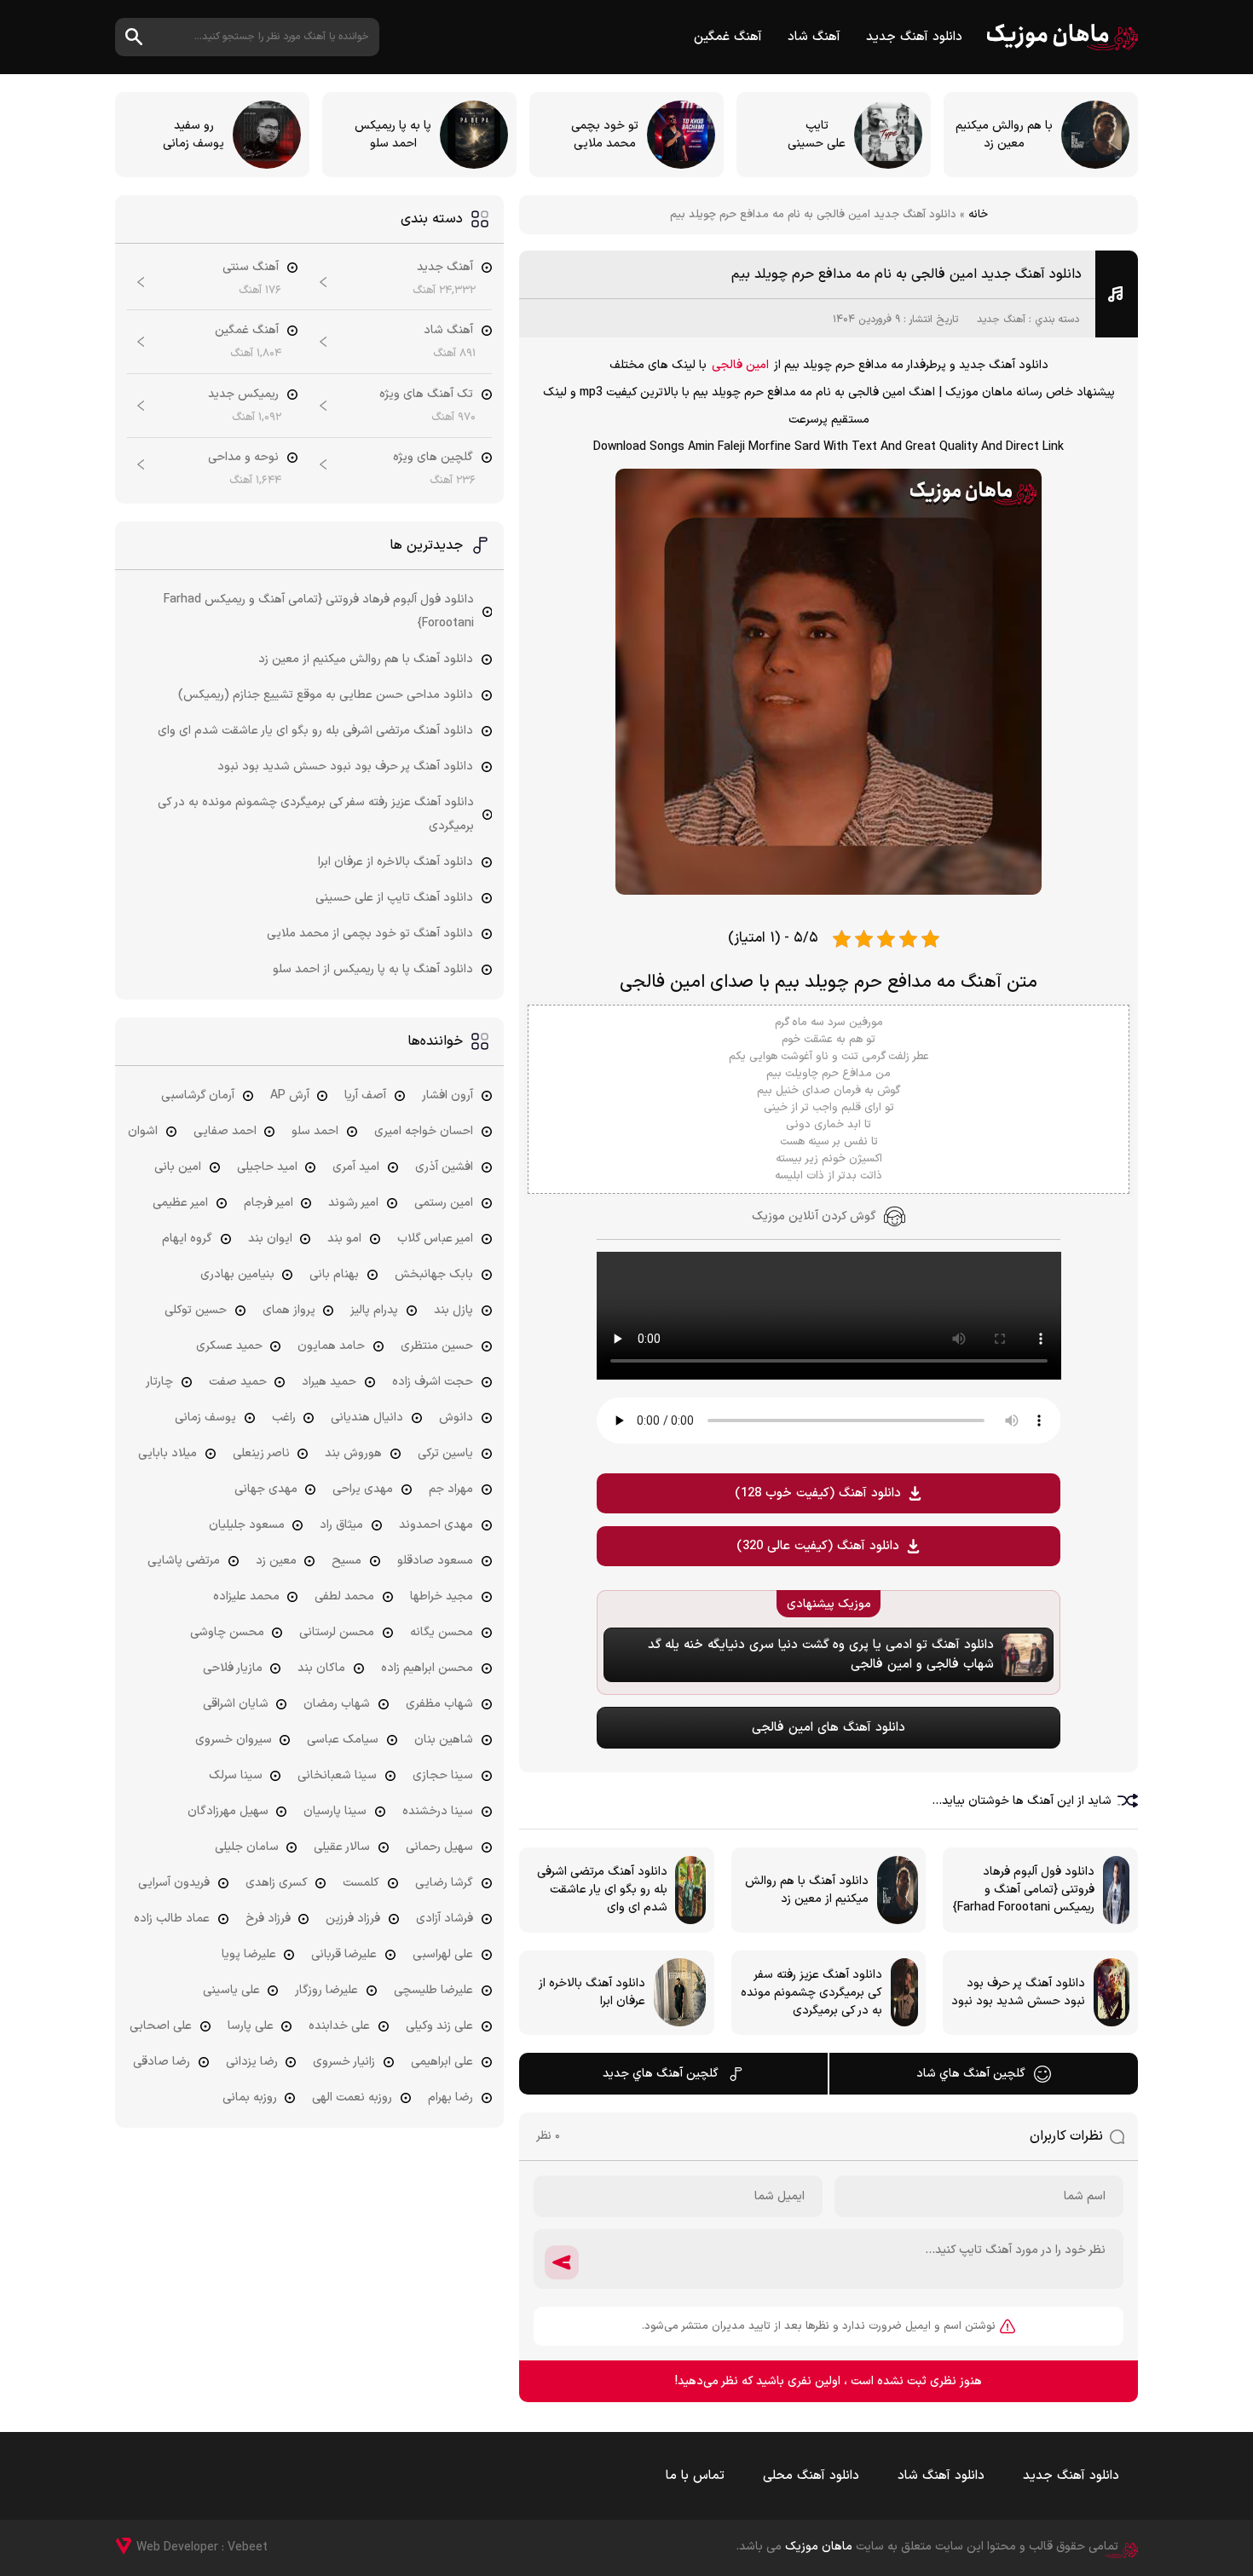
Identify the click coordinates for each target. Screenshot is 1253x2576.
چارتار (159, 1382)
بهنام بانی (334, 1274)
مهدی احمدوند (436, 1525)
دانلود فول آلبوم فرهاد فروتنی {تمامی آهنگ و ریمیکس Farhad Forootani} (319, 611)
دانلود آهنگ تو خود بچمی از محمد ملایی (370, 934)
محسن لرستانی (337, 1632)
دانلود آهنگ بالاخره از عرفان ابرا (396, 862)
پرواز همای (289, 1310)
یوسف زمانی (205, 1418)
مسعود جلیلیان (247, 1525)
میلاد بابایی (167, 1453)
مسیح (346, 1561)
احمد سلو (315, 1131)
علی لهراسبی (443, 1954)
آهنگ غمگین (728, 37)
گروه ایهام (187, 1239)
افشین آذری (444, 1167)
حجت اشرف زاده (433, 1382)
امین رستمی (444, 1203)
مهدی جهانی (266, 1489)
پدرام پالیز (374, 1310)
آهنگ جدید (1001, 320)
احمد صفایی (225, 1131)
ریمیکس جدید (243, 394)
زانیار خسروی (344, 2062)
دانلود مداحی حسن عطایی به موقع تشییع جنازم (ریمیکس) (326, 695)
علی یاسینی (231, 1990)
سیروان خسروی (234, 1740)
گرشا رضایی (444, 1883)
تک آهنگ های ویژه (426, 394)
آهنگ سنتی (251, 267)
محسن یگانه (442, 1632)
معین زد (276, 1561)
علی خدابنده (339, 2026)
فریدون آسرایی (174, 1883)
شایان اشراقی (236, 1704)
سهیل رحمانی (439, 1847)
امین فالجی (740, 365)
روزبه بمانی (250, 2098)
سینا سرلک (236, 1775)
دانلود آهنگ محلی (811, 2476)
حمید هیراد (329, 1382)
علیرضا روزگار (326, 1990)
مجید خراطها (442, 1596)
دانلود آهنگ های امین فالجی (829, 1728)
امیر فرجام (268, 1203)
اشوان (143, 1131)
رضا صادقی (162, 2062)
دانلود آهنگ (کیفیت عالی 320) (818, 1546)
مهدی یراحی (363, 1489)
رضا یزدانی (252, 2062)
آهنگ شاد (814, 37)
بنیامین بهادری (237, 1274)
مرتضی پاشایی (184, 1561)
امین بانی (178, 1167)
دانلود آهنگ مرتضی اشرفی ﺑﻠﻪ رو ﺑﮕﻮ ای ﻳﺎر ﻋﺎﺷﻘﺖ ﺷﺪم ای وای (315, 731)
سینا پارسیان (335, 1811)
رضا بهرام (450, 2098)
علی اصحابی (161, 2026)
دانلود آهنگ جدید (914, 37)
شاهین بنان (444, 1740)
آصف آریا (365, 1095)
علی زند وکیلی (439, 2026)
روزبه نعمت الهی (352, 2098)
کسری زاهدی (277, 1883)
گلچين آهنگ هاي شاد (971, 2074)
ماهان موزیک (1062, 37)
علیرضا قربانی (344, 1954)
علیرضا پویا (249, 1954)
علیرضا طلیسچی (433, 1990)
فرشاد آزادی (445, 1919)
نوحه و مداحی (243, 457)
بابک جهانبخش (434, 1274)
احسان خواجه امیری (424, 1131)
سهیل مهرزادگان (228, 1811)
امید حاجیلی (267, 1167)
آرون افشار (447, 1095)
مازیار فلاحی (233, 1668)
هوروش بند (353, 1453)
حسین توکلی (196, 1310)
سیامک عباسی (343, 1740)
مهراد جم (451, 1489)
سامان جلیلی (247, 1847)
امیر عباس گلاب (435, 1239)
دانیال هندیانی (367, 1418)
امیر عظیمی (180, 1203)
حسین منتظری (437, 1346)
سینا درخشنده (438, 1811)
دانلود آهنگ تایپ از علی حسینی (394, 898)
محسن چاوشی (227, 1632)
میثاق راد (341, 1525)
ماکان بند (321, 1668)
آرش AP (290, 1095)
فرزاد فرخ (268, 1919)
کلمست (361, 1883)
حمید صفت (238, 1382)
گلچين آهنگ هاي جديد (661, 2074)
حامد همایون (331, 1346)
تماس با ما (695, 2476)
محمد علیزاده (246, 1596)
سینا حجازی (443, 1775)
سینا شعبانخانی (337, 1775)
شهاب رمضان (337, 1704)
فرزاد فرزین (353, 1919)
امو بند (344, 1239)
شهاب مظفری (439, 1704)
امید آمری (356, 1167)
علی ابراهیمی (442, 2062)
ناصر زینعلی (261, 1453)
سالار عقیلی (342, 1847)
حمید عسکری (229, 1346)
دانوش (456, 1418)
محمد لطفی (344, 1596)
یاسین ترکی (445, 1453)
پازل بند (453, 1310)
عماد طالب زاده (172, 1919)
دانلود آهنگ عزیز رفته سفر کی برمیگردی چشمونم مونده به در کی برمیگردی (316, 814)
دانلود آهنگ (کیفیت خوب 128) (818, 1493)
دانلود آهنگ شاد (941, 2476)
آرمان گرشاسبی (198, 1095)
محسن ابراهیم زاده (427, 1668)
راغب (284, 1418)
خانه (978, 215)
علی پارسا (251, 2026)
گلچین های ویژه (433, 457)
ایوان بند (270, 1239)
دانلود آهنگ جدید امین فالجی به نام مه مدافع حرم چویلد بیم (907, 274)
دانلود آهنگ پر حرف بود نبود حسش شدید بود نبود (345, 766)
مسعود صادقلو (435, 1561)
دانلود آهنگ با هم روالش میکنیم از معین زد (366, 659)
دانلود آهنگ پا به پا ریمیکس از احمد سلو (373, 969)
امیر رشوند (353, 1203)
